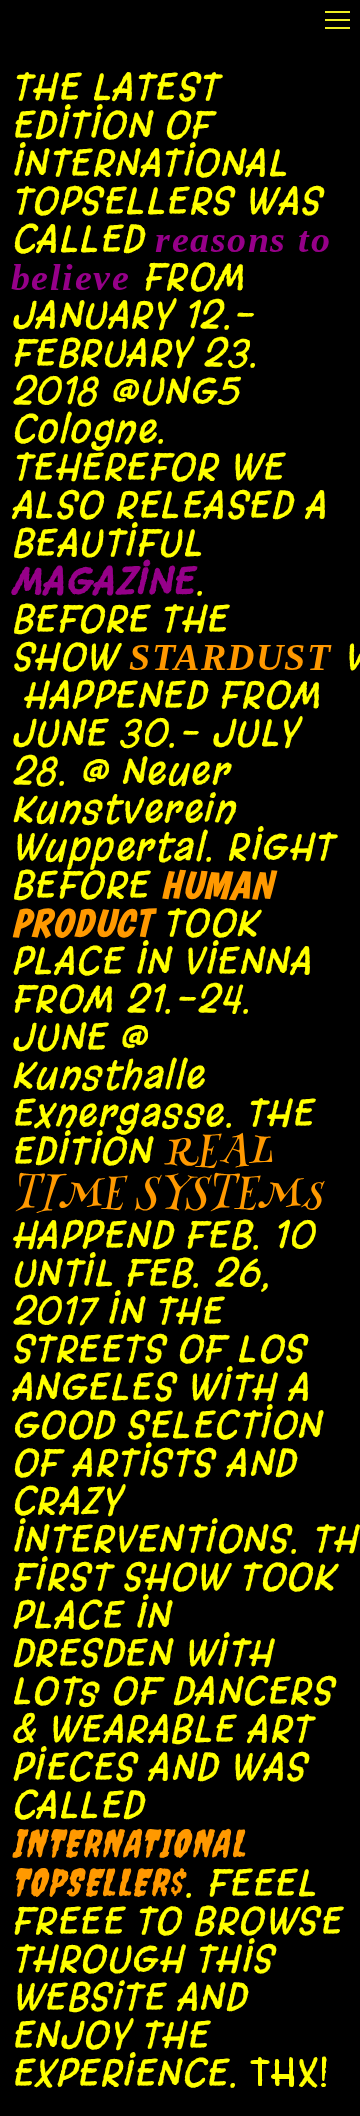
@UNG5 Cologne (125, 410)
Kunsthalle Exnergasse (117, 1094)
